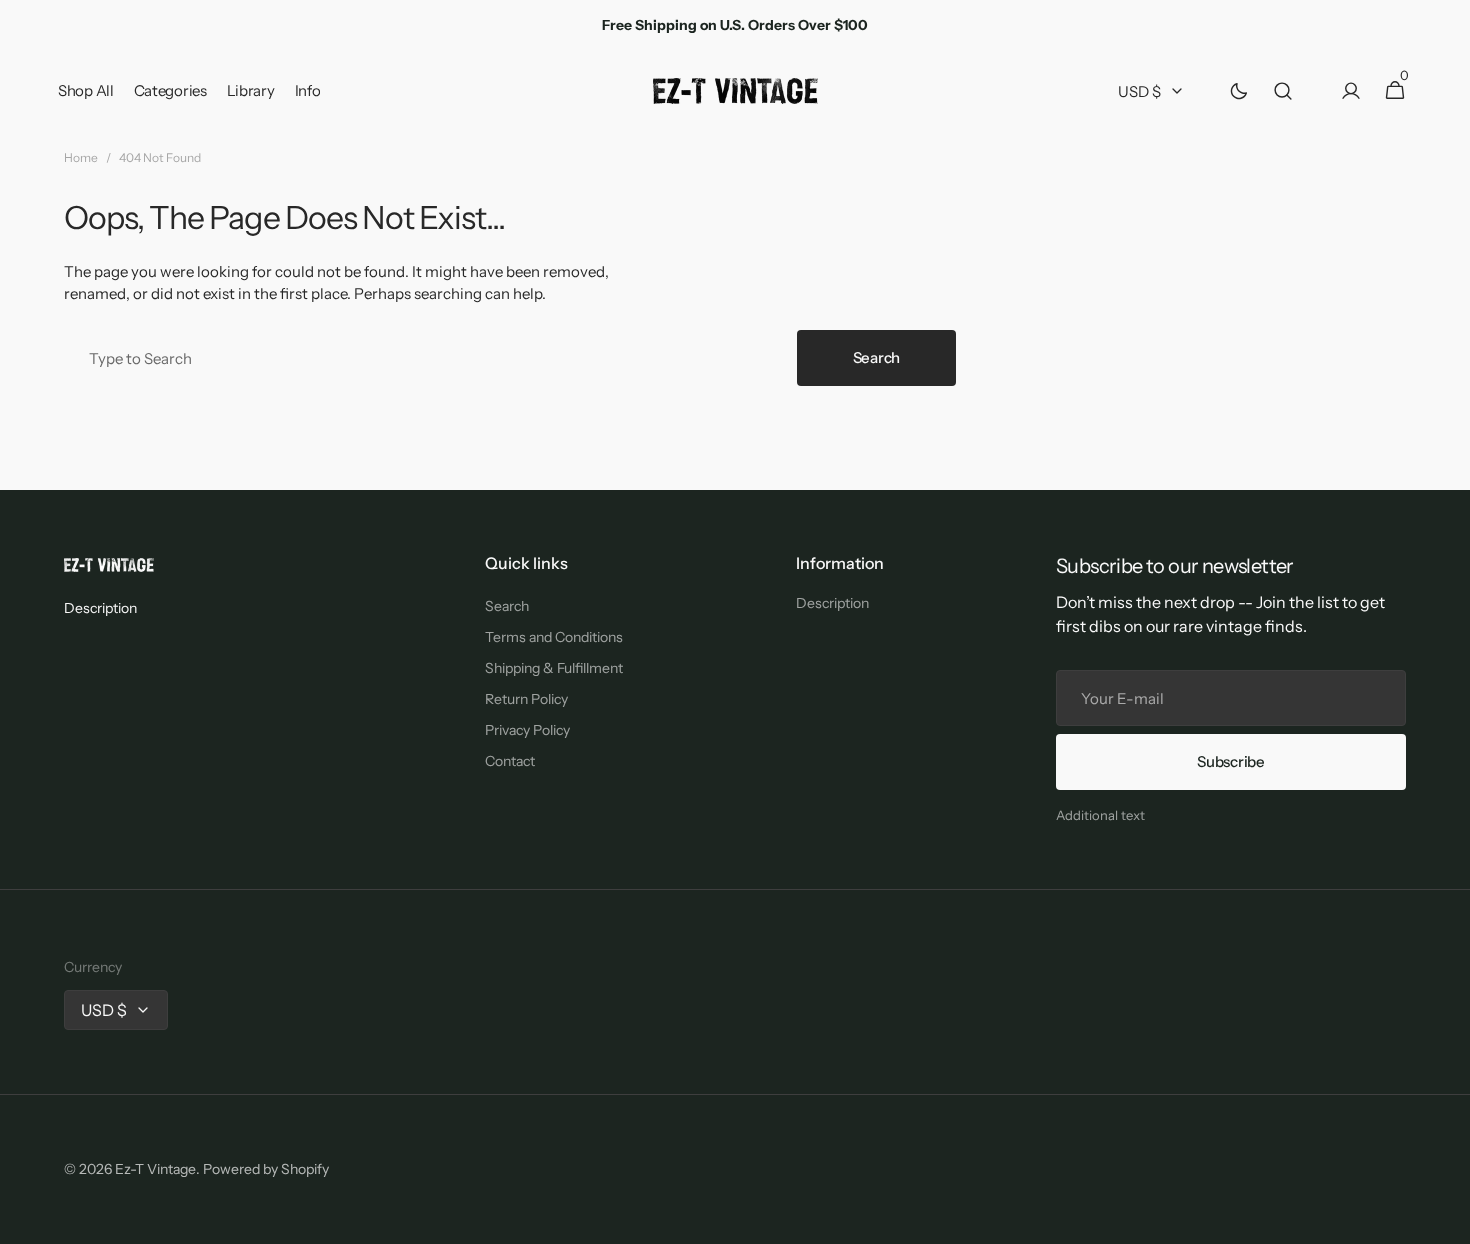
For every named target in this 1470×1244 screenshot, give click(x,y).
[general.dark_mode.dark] (1239, 91)
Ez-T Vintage (155, 1169)
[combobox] (426, 358)
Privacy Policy (527, 730)
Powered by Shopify (266, 1169)
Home (81, 157)
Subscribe (1230, 761)
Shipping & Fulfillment (554, 668)
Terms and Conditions (554, 637)
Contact (510, 761)
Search (876, 357)
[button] (1283, 91)
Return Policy (526, 699)
